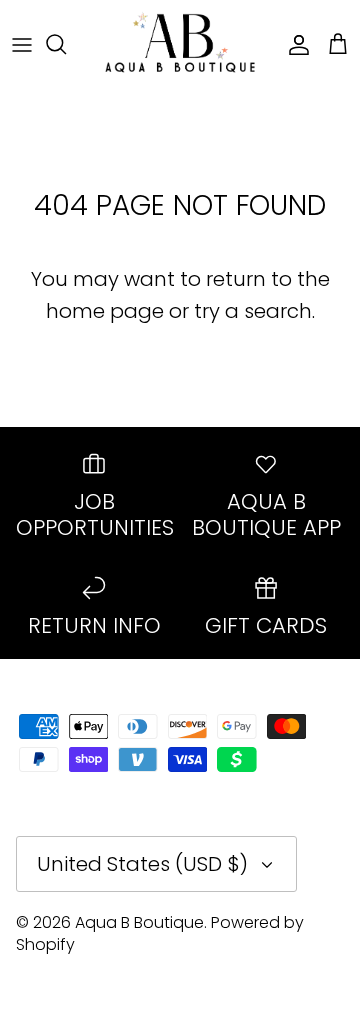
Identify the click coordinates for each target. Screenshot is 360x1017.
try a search (253, 311)
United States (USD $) (142, 864)
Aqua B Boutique (139, 922)
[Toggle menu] (22, 44)
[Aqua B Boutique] (180, 44)
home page (105, 311)
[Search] (66, 44)
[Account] (294, 44)
